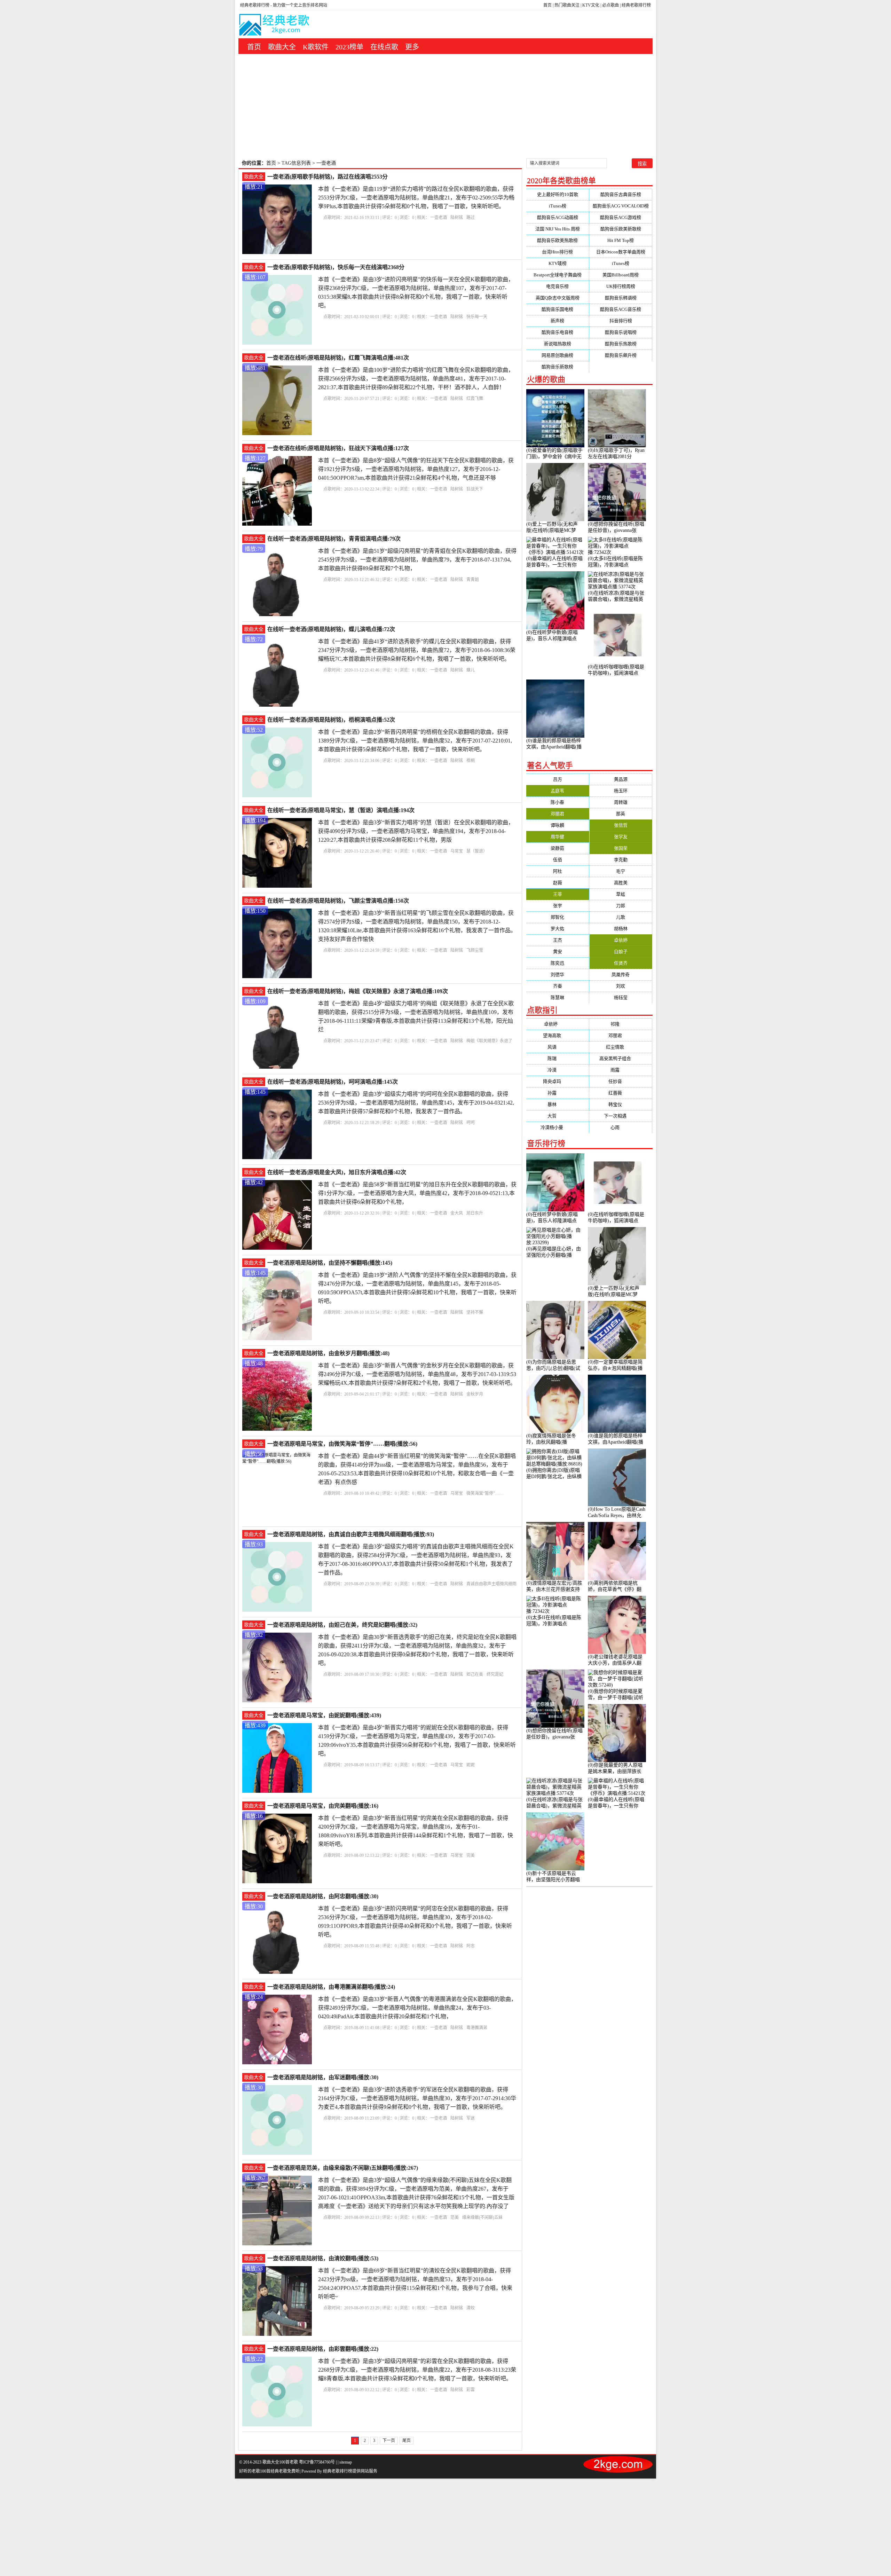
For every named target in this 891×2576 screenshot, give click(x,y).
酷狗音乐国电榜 (557, 309)
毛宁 (621, 871)
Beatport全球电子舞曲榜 (558, 275)
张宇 (558, 906)
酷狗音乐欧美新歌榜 (621, 229)
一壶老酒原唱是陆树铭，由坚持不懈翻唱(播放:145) (330, 1263)
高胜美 (621, 883)
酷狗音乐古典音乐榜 (621, 194)
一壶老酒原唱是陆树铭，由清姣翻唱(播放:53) (323, 2258)
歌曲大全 (282, 47)
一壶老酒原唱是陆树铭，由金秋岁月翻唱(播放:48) (328, 1353)
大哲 (558, 1116)
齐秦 (558, 986)
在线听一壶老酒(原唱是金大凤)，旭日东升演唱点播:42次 (337, 1172)
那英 (621, 814)
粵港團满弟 (477, 2028)
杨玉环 (621, 791)
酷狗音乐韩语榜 (621, 298)
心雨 (621, 1127)
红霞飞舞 (475, 399)
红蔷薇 (621, 1093)
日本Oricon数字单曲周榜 (621, 252)
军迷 (471, 2118)
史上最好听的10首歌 (558, 194)
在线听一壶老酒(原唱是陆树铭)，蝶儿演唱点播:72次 (331, 629)
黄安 (558, 952)
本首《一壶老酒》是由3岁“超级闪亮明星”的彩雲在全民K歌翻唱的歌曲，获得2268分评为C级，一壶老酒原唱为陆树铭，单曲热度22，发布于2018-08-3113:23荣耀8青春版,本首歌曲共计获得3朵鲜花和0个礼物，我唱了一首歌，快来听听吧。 (417, 2370)
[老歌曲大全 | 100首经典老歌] (275, 26)
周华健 (557, 837)
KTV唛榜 (558, 263)
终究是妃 (495, 1674)
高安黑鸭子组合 (621, 1058)
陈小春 (557, 802)
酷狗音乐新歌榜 (557, 367)
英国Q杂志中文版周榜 (558, 298)
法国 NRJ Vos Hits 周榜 (558, 229)
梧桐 (471, 761)
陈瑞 (558, 1058)
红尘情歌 (621, 1047)
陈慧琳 (557, 998)
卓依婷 (621, 940)
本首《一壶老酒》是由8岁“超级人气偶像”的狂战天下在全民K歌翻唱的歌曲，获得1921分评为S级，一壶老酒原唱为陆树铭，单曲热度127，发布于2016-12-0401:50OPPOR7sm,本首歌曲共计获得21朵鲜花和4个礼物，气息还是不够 (416, 469)
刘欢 (621, 986)
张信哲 (621, 825)
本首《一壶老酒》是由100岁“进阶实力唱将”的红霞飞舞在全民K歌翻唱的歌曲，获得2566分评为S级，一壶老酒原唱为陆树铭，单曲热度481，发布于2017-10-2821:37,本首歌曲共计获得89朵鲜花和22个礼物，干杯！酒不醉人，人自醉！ (416, 379)
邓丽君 (557, 814)
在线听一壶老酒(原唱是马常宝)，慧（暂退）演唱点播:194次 (341, 810)
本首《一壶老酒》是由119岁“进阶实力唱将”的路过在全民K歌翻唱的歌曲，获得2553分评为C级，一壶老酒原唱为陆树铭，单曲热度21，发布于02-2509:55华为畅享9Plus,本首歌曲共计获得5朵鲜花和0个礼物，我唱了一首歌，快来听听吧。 (416, 198)
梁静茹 (557, 848)
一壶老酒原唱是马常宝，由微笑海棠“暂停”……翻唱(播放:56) (342, 1444)
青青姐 (473, 580)
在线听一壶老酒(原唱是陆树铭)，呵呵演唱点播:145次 (333, 1082)
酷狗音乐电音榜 (557, 332)
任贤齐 (621, 963)
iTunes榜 (558, 206)
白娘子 (621, 952)
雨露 (621, 1070)
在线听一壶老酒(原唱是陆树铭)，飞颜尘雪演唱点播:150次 (338, 901)
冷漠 (558, 1070)
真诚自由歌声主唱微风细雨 (491, 1584)
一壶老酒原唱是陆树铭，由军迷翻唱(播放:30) (323, 2077)
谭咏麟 (557, 825)
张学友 (621, 837)
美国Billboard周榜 (621, 275)
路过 (471, 218)
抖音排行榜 (621, 321)
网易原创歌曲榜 (557, 355)
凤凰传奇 (621, 975)
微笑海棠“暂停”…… (485, 1493)
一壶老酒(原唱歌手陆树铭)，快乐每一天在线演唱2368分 (336, 267)
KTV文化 (591, 5)
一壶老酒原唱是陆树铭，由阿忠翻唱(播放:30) (323, 1896)
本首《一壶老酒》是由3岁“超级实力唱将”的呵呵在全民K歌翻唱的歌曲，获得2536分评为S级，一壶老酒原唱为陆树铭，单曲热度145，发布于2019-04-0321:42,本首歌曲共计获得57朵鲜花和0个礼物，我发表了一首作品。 (416, 1103)
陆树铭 (457, 218)
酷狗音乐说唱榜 (621, 332)
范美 (455, 2217)
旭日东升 (475, 1213)
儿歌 (621, 917)
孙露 (558, 1093)
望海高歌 (558, 1035)
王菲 (558, 894)
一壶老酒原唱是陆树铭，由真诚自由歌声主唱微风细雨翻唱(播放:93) (351, 1534)
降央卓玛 (558, 1081)
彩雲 (471, 2390)
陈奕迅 (557, 963)
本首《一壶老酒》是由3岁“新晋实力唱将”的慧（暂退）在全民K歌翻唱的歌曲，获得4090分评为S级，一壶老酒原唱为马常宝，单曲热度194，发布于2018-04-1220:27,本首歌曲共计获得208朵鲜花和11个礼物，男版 (416, 831)
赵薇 (558, 883)
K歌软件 (316, 47)
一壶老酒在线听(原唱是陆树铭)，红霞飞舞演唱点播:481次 (338, 358)
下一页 (389, 2441)
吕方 (558, 779)
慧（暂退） (477, 851)
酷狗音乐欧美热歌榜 (557, 240)
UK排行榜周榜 (621, 286)
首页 (547, 5)
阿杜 (558, 871)
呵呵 (471, 1123)
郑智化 (557, 917)
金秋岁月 (475, 1394)
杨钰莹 (621, 998)
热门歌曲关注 (567, 5)
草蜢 (621, 894)
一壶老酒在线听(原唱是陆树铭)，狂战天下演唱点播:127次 (338, 448)
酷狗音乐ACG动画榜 (558, 217)
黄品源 (621, 779)
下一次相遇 (621, 1116)
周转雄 (621, 802)
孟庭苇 (557, 791)
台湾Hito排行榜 (557, 252)
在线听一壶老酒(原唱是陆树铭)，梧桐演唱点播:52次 (331, 720)
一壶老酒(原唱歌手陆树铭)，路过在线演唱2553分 (328, 177)
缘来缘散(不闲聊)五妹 (482, 2217)
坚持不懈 (475, 1312)
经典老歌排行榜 (636, 5)
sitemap (346, 2462)
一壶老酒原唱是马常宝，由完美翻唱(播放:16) (323, 1806)
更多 (412, 47)
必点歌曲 (610, 5)
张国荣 (621, 848)
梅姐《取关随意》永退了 (489, 1041)
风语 (558, 1047)
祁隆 (621, 1024)
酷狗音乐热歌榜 (621, 344)
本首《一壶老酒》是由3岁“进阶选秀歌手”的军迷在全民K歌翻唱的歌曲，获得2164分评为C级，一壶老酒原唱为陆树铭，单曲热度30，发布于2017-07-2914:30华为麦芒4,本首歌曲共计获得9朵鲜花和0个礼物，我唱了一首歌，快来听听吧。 (417, 2098)
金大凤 (457, 1213)
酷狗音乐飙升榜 (621, 355)
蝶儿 (471, 670)
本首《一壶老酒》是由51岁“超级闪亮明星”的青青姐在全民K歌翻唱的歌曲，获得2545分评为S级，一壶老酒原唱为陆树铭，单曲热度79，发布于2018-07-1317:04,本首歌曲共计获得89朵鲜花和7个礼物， (417, 560)
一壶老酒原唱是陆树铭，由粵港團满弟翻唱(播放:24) (331, 1987)
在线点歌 (384, 47)
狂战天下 (475, 489)
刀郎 (621, 906)
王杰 (558, 940)
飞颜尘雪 (475, 950)
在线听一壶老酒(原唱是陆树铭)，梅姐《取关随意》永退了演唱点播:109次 (358, 991)
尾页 (407, 2441)
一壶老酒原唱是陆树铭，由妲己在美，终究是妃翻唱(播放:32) (342, 1625)
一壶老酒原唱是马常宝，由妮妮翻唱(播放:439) (324, 1715)
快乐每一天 (477, 317)
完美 (471, 1855)
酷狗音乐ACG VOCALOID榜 (621, 206)
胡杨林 (621, 929)
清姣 (471, 2308)
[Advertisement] (445, 106)
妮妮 (471, 1765)
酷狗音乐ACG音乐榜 (621, 309)
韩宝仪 (621, 1104)
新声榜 (557, 321)
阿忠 (471, 1946)
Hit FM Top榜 (621, 240)
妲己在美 (475, 1674)
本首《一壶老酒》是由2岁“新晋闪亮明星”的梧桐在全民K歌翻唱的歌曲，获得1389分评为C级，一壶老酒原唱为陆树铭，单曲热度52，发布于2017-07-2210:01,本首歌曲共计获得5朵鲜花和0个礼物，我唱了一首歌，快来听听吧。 (415, 741)
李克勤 (621, 860)
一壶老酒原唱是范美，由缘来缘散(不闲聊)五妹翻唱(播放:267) (343, 2168)
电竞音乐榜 (557, 286)
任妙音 (621, 1081)
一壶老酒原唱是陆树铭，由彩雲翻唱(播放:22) (323, 2349)
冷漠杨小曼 (557, 1127)
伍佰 (558, 860)
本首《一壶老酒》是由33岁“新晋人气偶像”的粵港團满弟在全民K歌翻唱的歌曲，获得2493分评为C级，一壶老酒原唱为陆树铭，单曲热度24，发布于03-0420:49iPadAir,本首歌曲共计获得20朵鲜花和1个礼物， (417, 2008)
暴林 (558, 1104)
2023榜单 (349, 47)
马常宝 (457, 851)
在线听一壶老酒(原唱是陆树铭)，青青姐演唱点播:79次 (334, 539)
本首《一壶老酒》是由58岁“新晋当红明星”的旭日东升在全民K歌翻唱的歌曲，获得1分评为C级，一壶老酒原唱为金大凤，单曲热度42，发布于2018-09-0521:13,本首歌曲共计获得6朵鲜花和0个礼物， (417, 1193)
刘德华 (557, 975)
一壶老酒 (439, 218)
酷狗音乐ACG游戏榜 (621, 217)
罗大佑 (557, 929)
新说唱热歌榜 (558, 344)
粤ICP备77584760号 (317, 2462)
